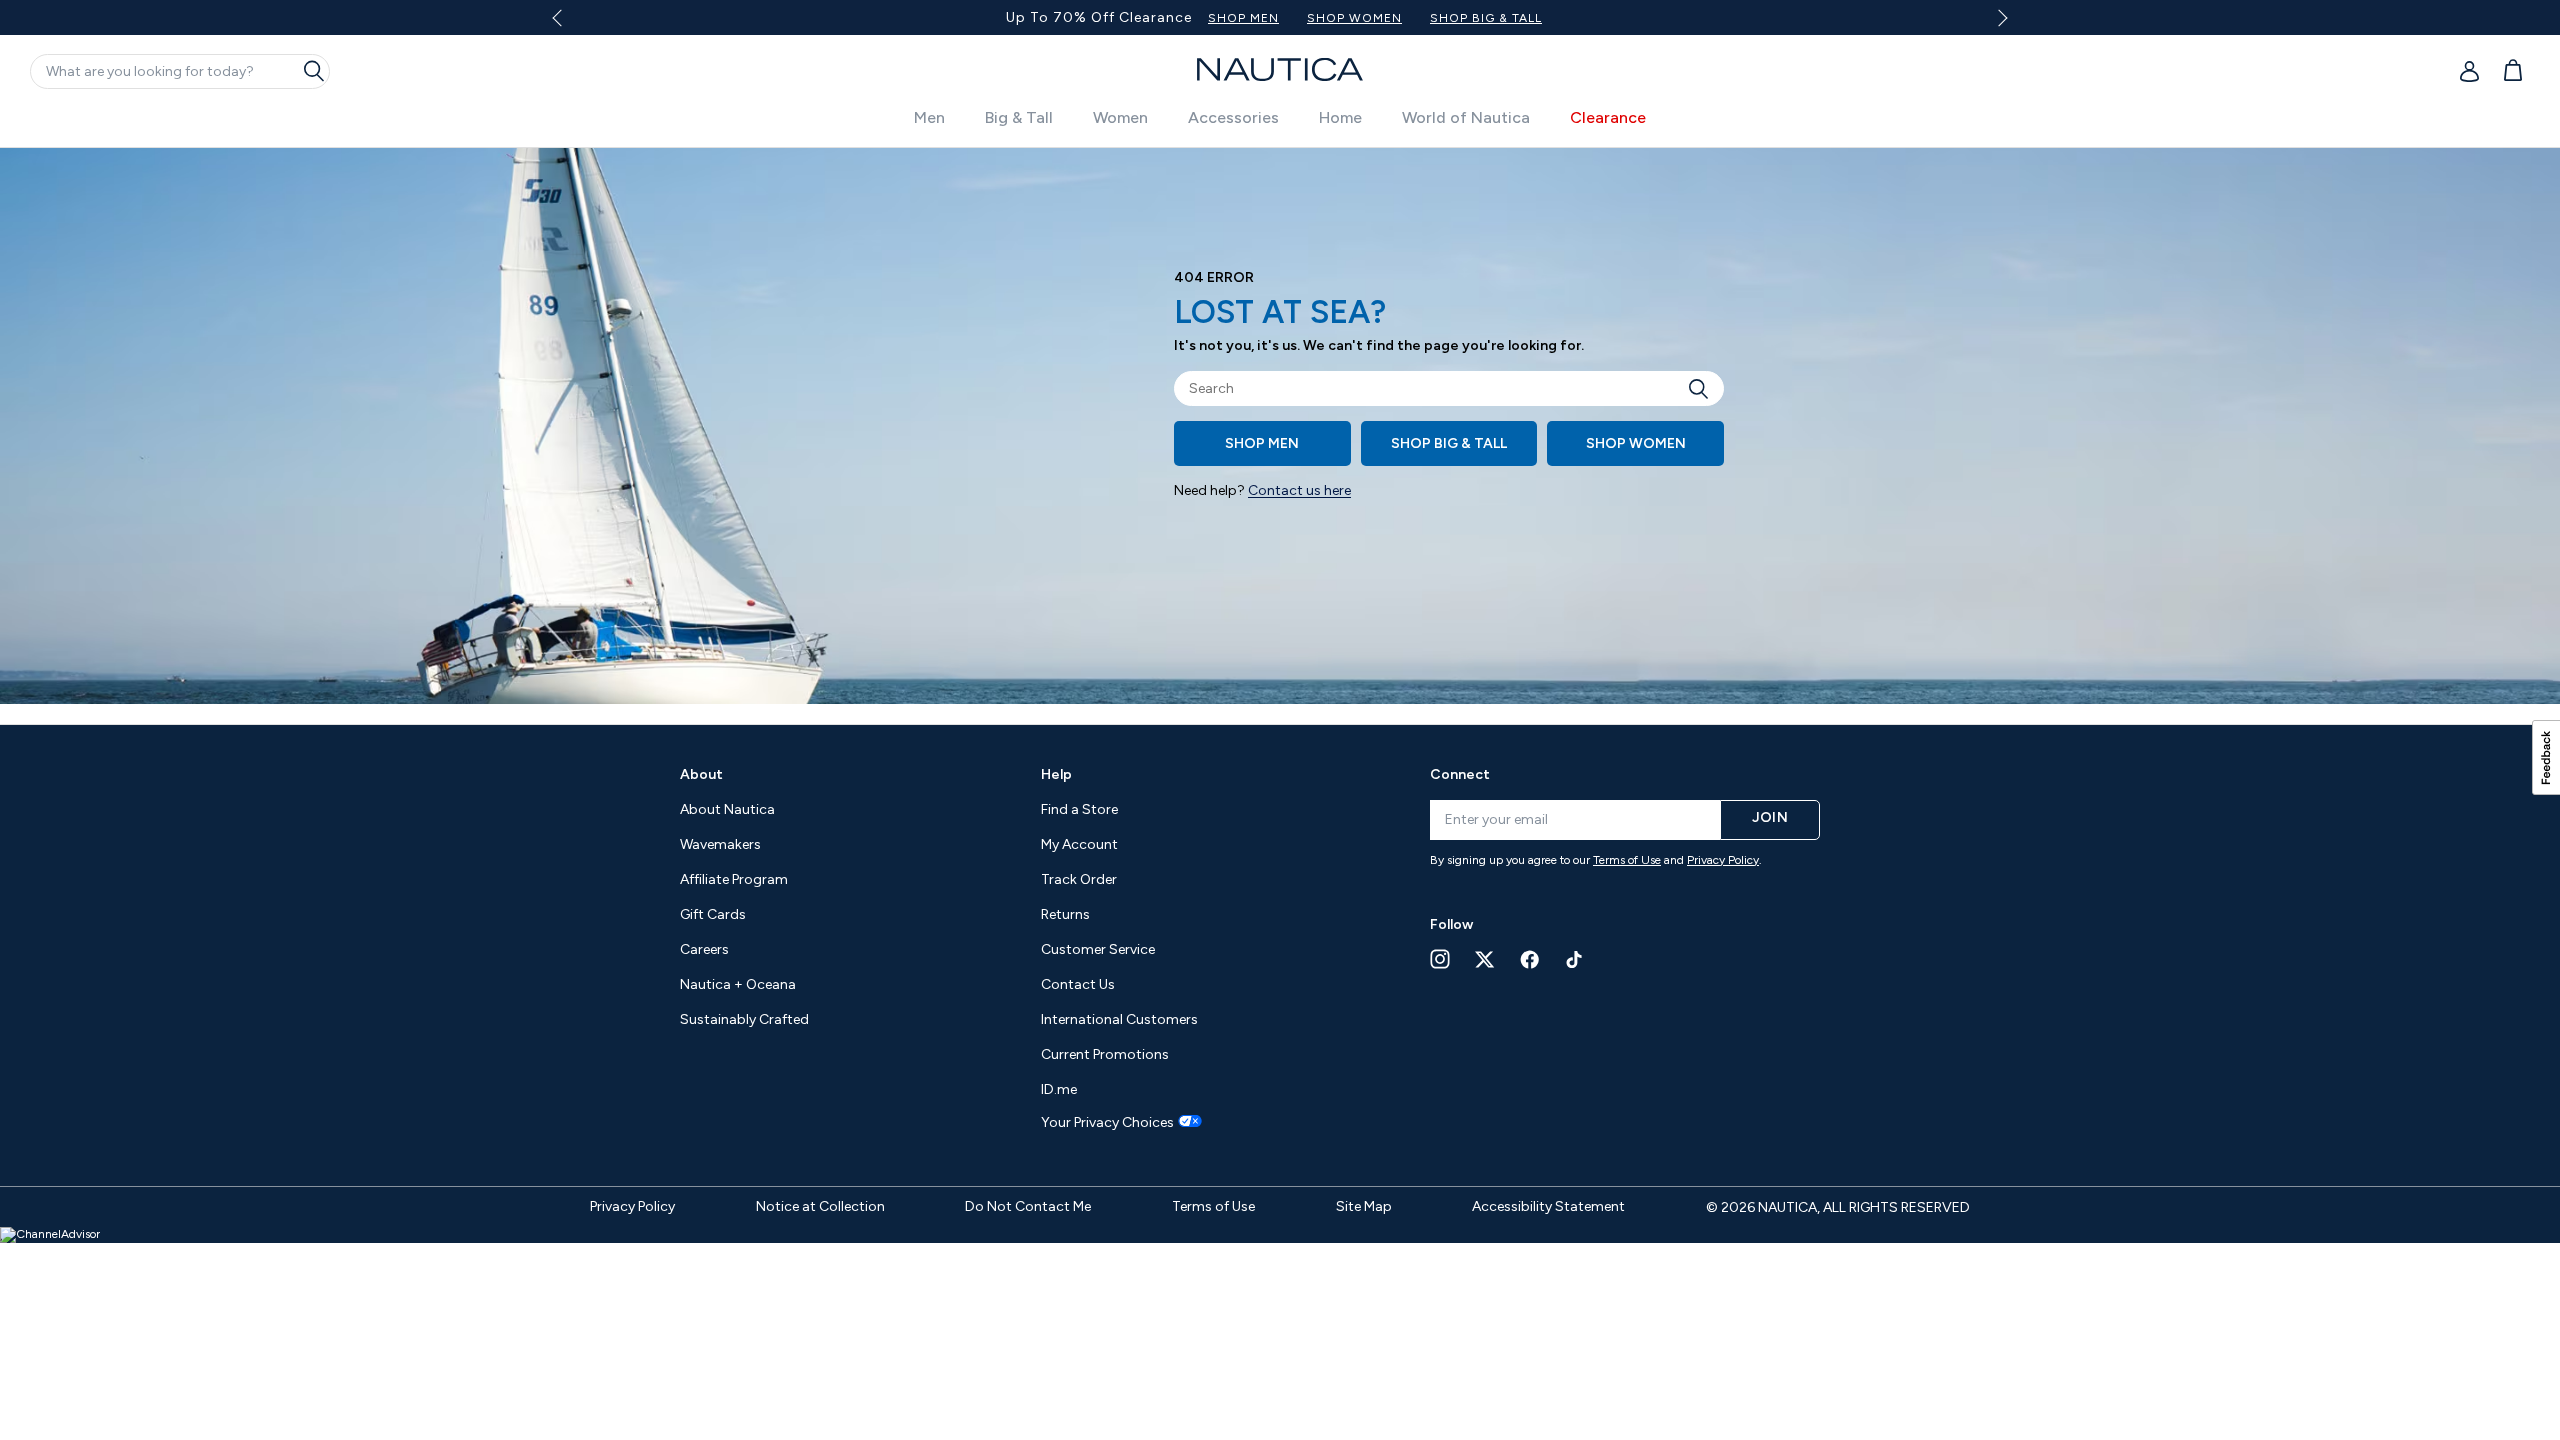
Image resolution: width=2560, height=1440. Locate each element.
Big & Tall (1019, 117)
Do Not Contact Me (1028, 1206)
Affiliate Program (734, 879)
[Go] (1704, 388)
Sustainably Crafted (744, 1019)
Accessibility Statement (1548, 1206)
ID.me (1059, 1089)
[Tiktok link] (1575, 959)
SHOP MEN (1243, 18)
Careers (704, 949)
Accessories (1233, 117)
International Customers (1119, 1019)
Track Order (1079, 879)
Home (1340, 117)
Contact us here (1299, 490)
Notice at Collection (820, 1206)
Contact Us (1078, 984)
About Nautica (727, 809)
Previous (568, 25)
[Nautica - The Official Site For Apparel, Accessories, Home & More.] (1280, 69)
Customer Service (1098, 949)
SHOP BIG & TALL (1486, 18)
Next (1999, 17)
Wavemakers (720, 844)
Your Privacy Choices (1107, 1123)
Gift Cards (713, 914)
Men (929, 117)
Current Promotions (1105, 1054)
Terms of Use (1627, 860)
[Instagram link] (1440, 959)
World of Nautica (1466, 117)
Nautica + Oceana (738, 984)
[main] (1280, 436)
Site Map (1364, 1206)
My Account (1079, 844)
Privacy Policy (1723, 860)
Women (1120, 117)
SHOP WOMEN (1354, 18)
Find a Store (1079, 809)
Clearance (1608, 117)
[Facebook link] (1530, 959)
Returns (1065, 914)
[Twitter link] (1485, 959)
